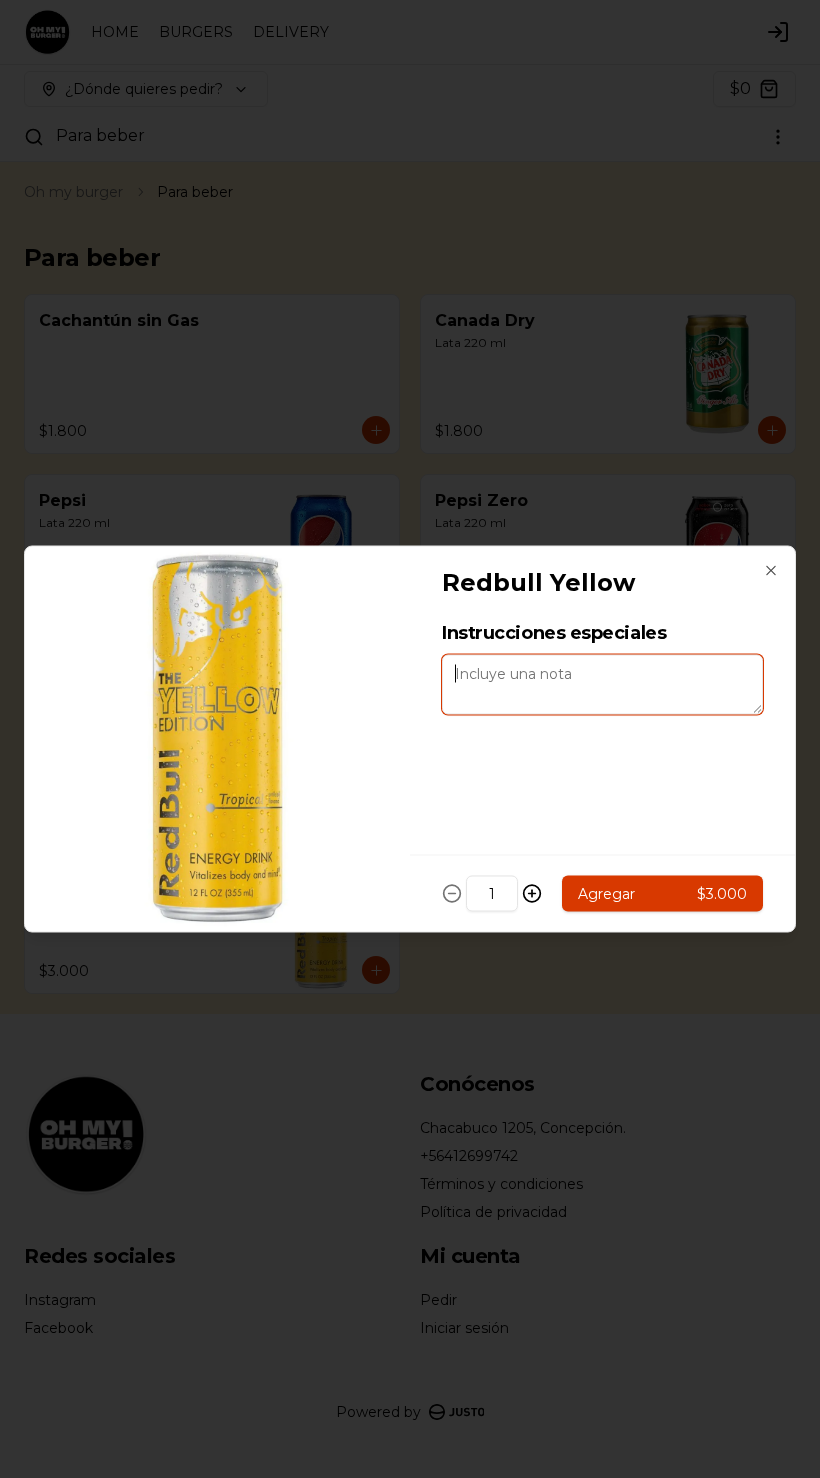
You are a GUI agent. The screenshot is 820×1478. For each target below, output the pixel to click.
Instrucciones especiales (554, 633)
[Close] (771, 571)
